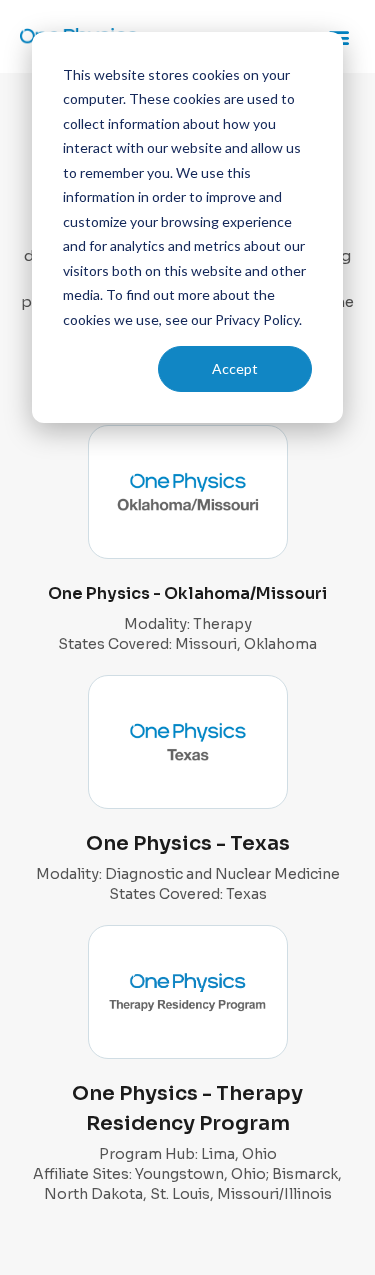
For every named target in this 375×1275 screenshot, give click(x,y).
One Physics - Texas (188, 843)
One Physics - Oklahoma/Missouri (187, 593)
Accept (235, 368)
